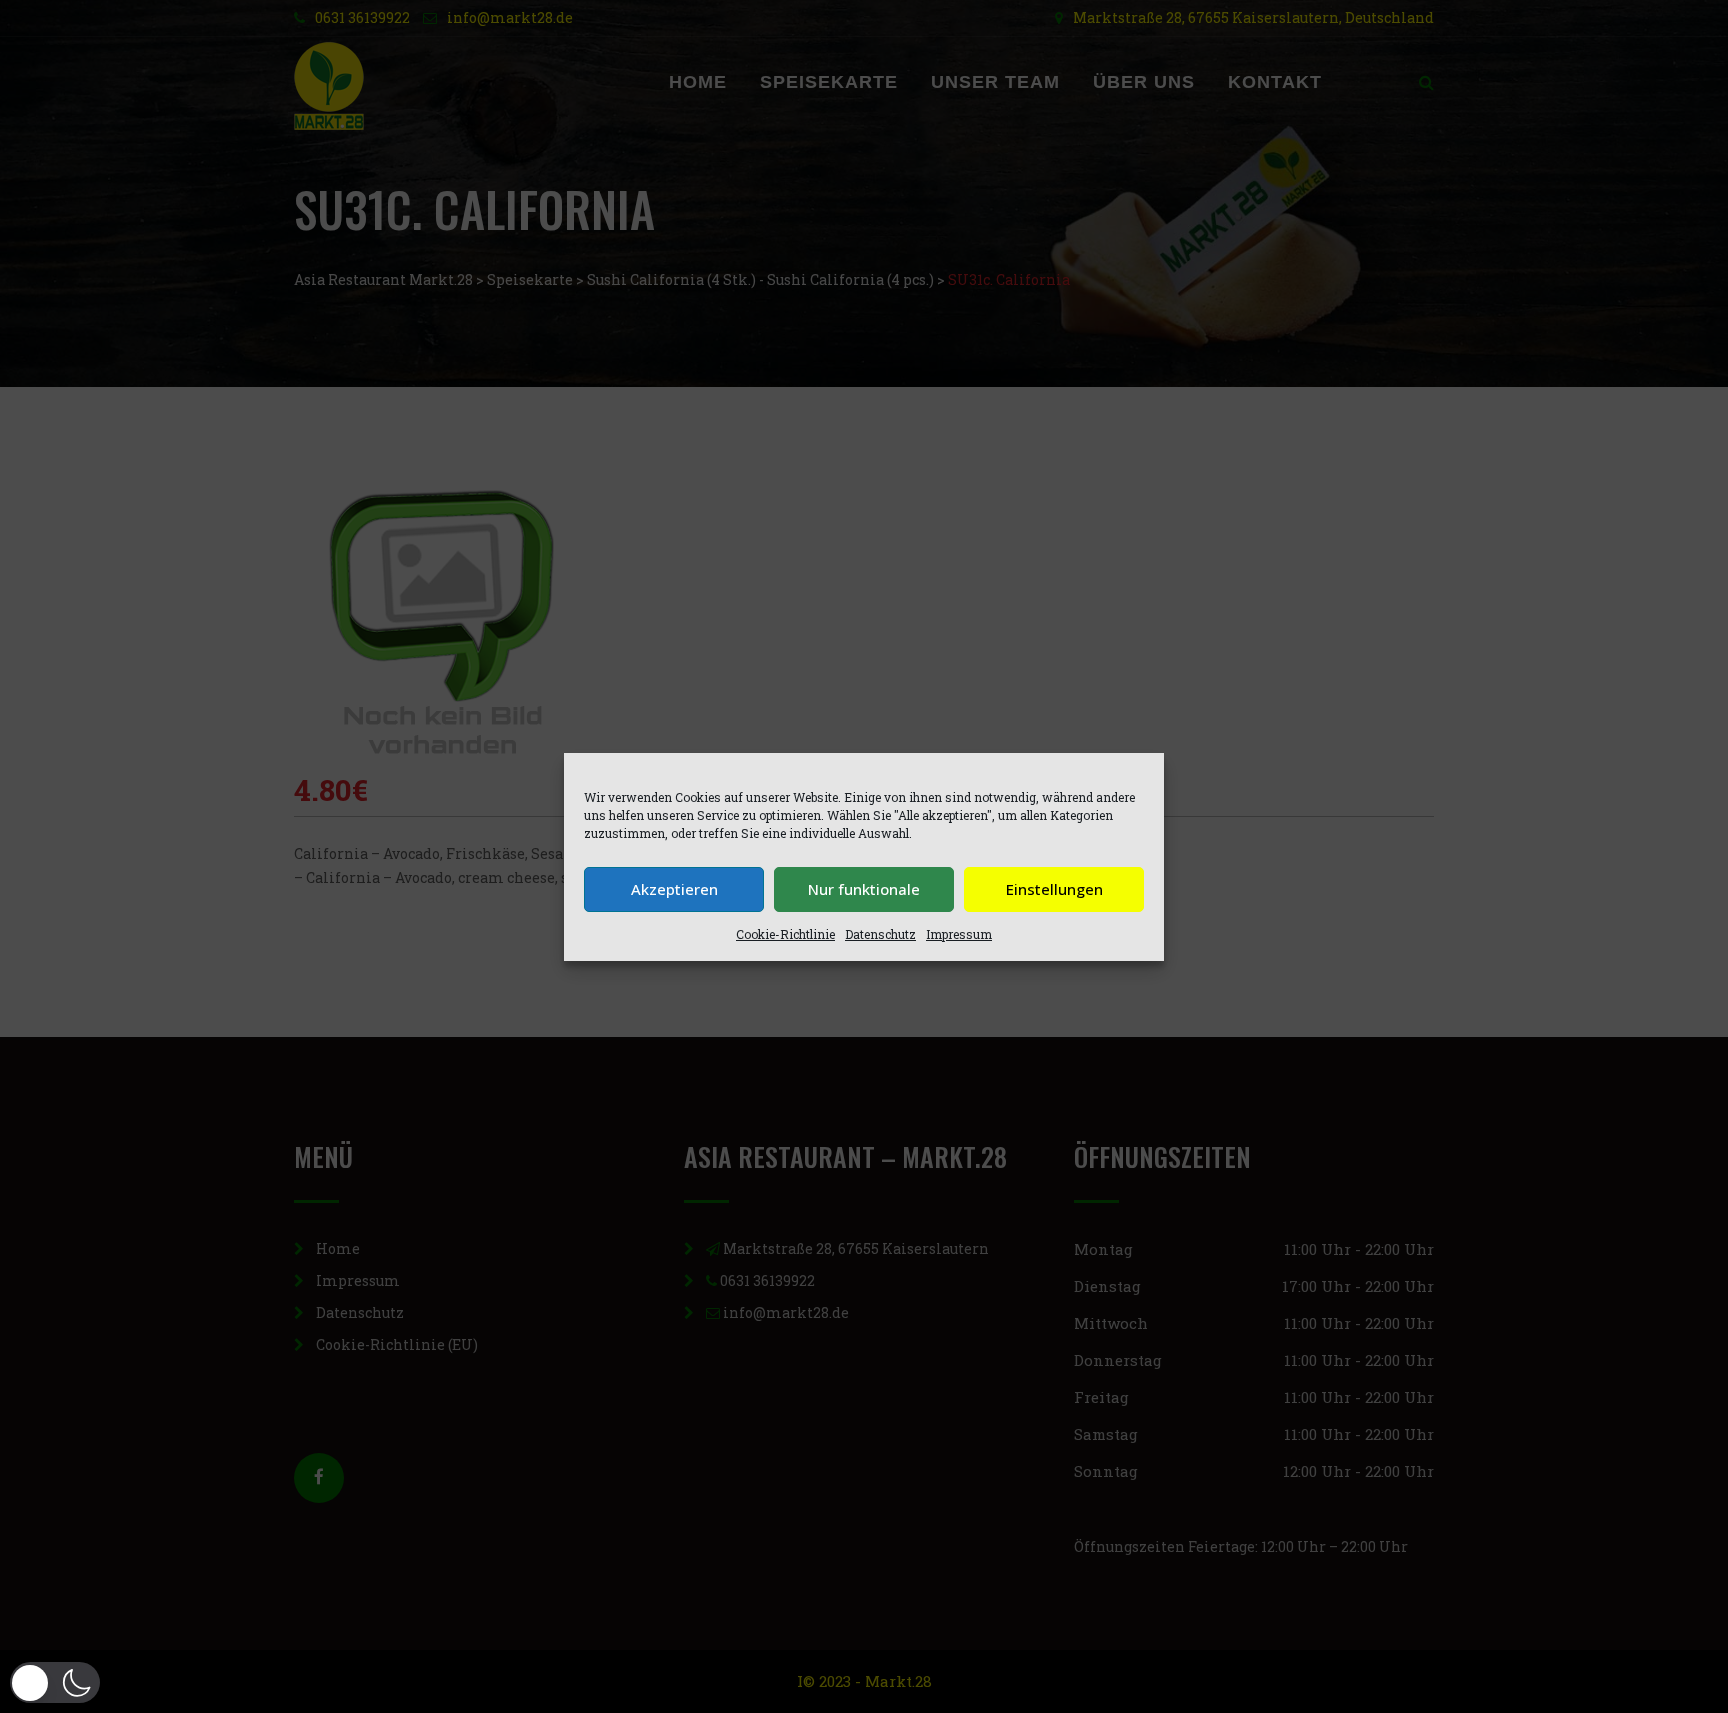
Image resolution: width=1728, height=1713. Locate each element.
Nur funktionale (864, 889)
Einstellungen (1054, 889)
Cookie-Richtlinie (785, 934)
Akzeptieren (674, 889)
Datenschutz (880, 934)
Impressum (959, 934)
